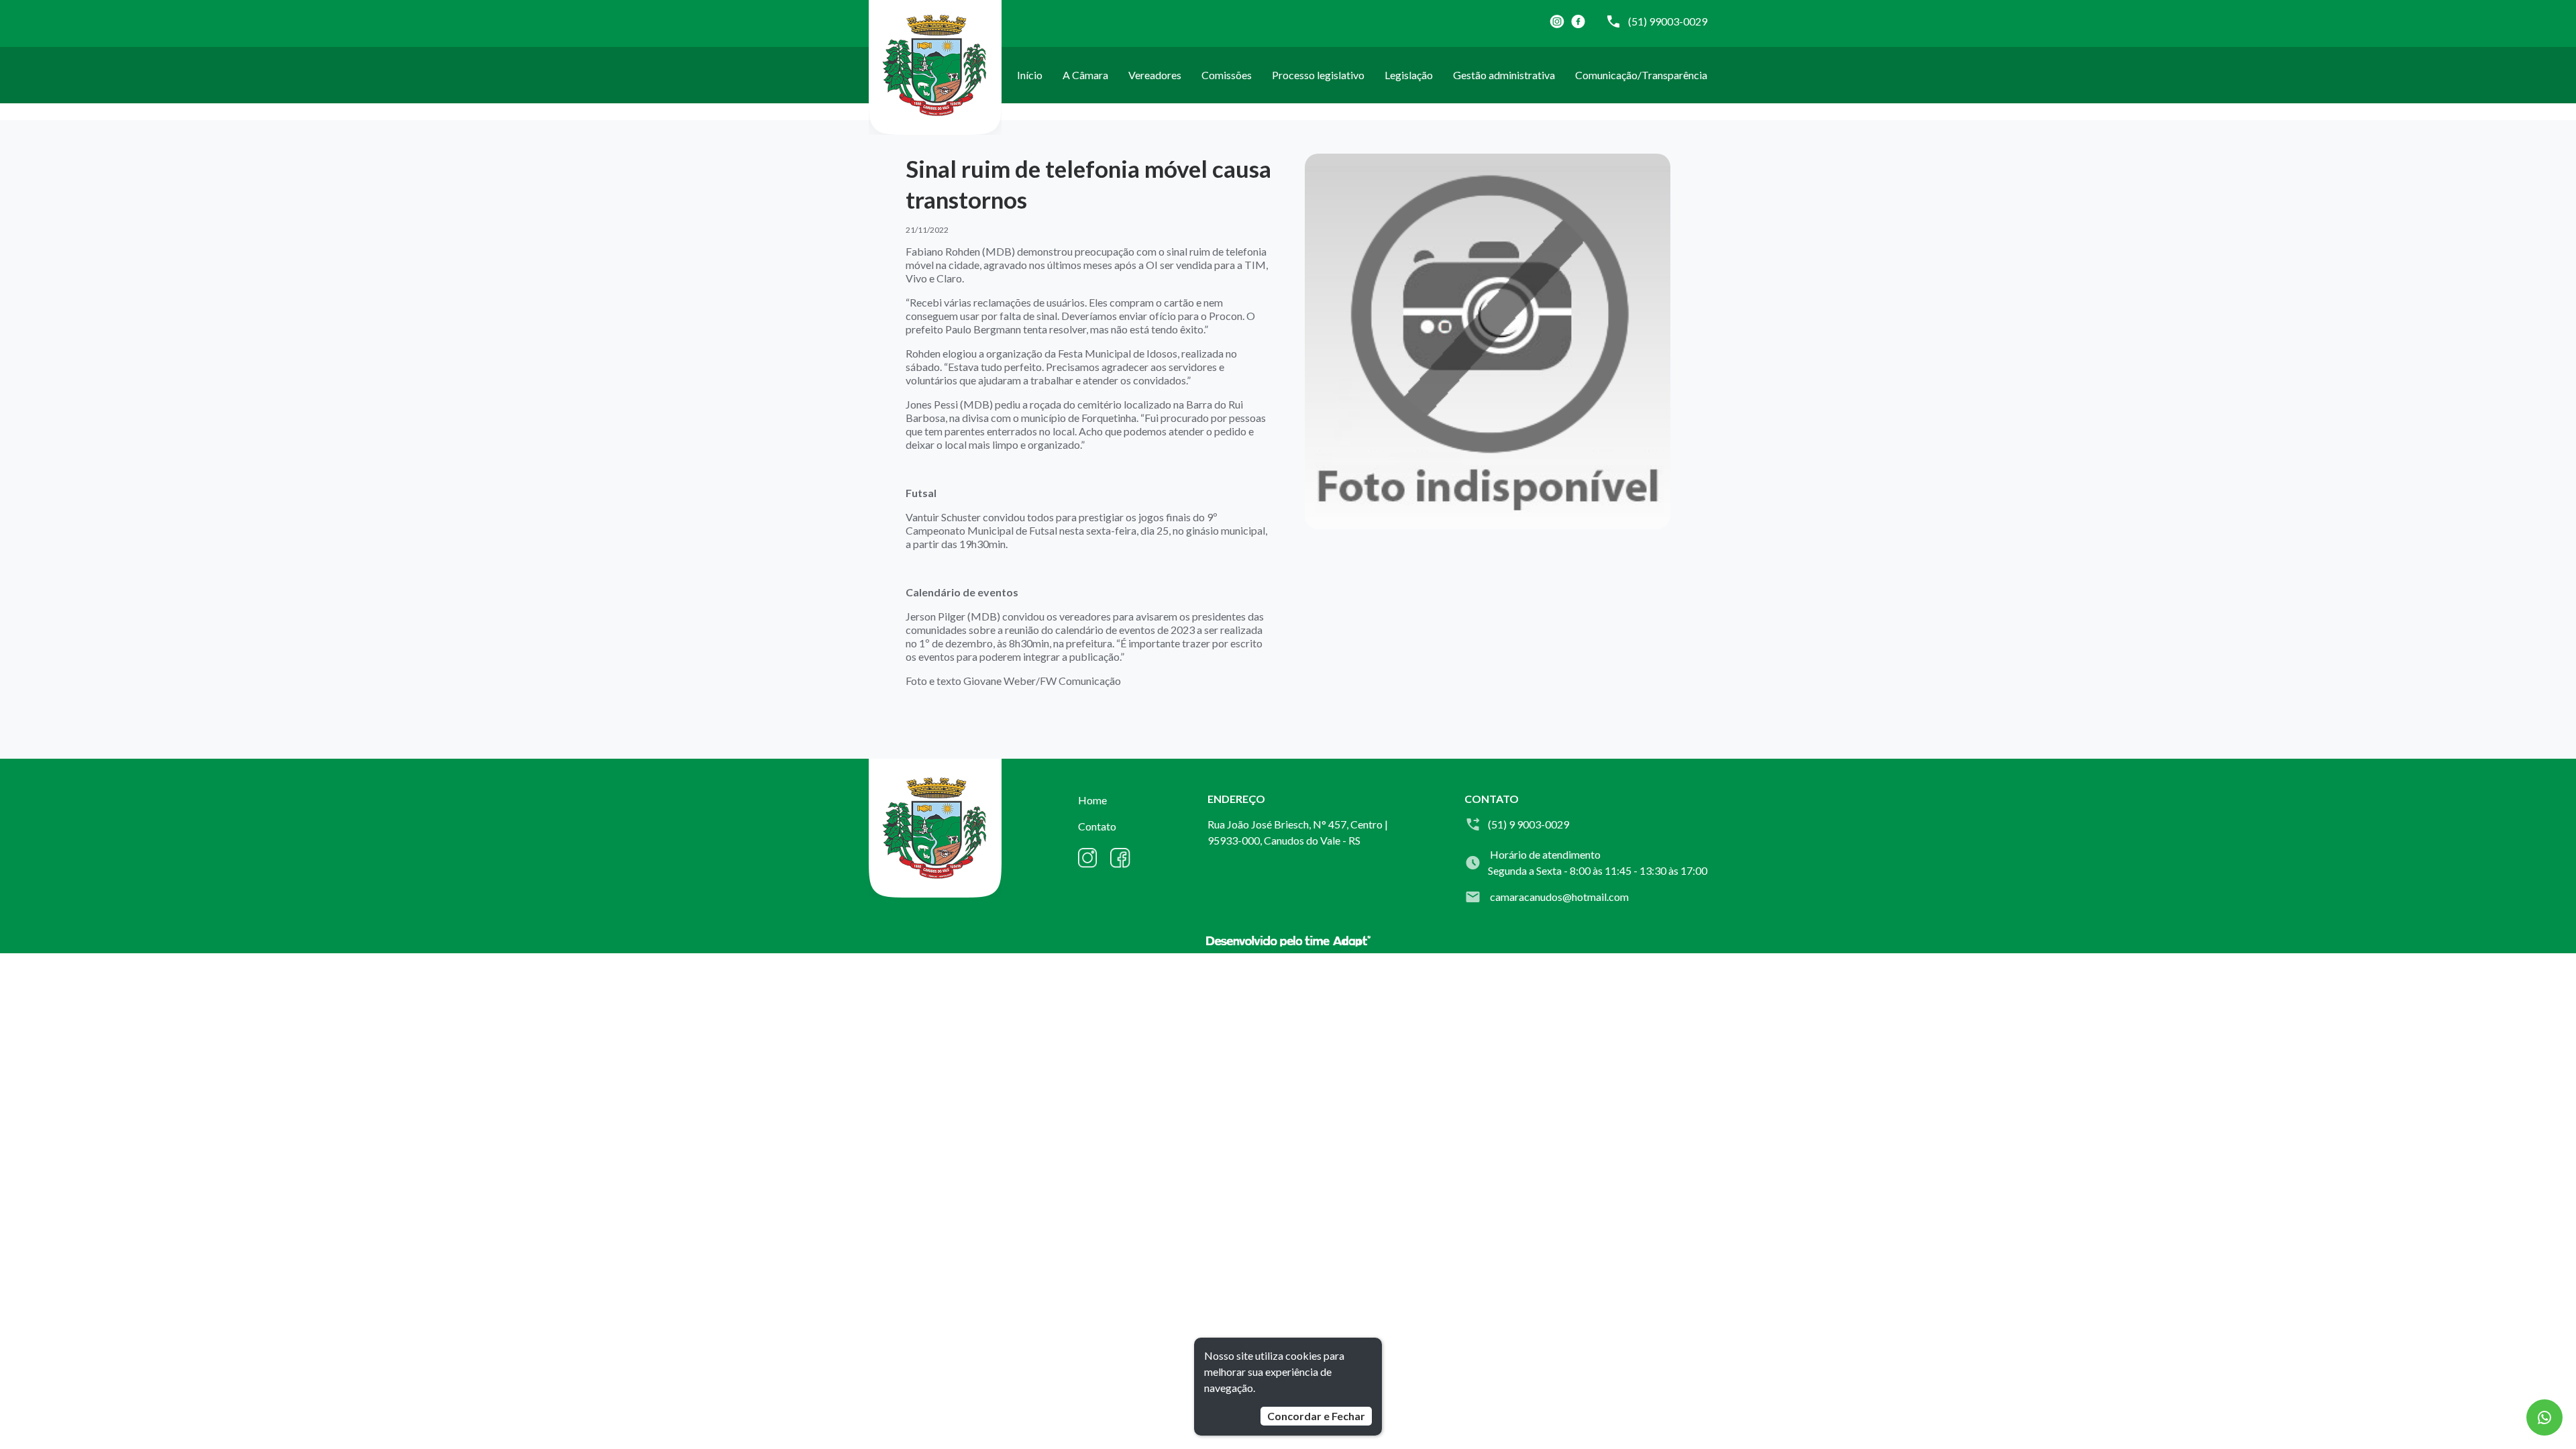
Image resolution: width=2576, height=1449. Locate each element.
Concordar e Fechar (1316, 1416)
